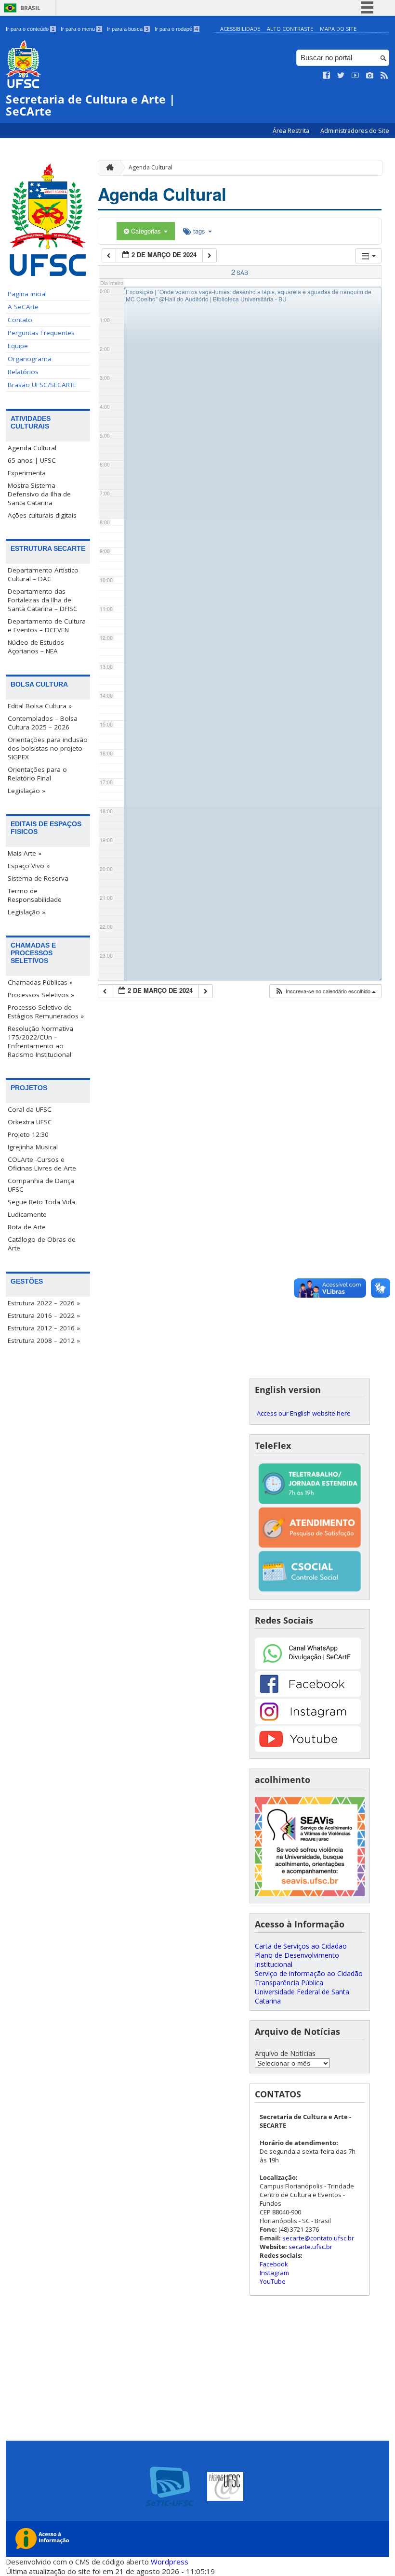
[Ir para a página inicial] (107, 168)
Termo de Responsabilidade (35, 895)
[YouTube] (308, 1749)
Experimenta (27, 473)
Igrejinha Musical (33, 1147)
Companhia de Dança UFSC (41, 1185)
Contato (20, 320)
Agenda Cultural (32, 448)
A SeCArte (23, 307)
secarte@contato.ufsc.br (318, 2238)
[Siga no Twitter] (341, 76)
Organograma (30, 359)
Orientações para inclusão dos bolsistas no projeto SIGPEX (48, 748)
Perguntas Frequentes (41, 333)
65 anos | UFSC (32, 460)
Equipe (18, 346)
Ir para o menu (81, 29)
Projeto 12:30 (28, 1134)
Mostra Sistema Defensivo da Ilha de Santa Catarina (39, 494)
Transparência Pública (289, 1983)
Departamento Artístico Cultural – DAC (43, 574)
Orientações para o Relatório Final (37, 774)
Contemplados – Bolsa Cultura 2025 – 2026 (43, 723)
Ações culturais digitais (42, 515)
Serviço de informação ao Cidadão (309, 1973)
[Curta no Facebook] (327, 76)
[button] (325, 991)
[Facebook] (308, 1694)
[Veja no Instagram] (370, 76)
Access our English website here (304, 1413)
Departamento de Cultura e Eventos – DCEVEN (47, 625)
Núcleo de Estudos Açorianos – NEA (36, 647)
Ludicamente (27, 1214)
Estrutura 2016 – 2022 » (44, 1315)
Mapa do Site (338, 29)
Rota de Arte (27, 1227)
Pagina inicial (27, 294)
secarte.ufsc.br (310, 2247)
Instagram (274, 2273)
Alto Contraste (290, 29)
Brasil (30, 8)
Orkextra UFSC (30, 1122)
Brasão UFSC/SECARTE (42, 385)
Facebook (274, 2264)
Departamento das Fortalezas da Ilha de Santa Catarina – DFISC (43, 600)
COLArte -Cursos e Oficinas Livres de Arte (42, 1164)
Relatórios (23, 372)
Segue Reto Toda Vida (41, 1202)
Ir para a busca (128, 29)
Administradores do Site (355, 131)
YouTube (273, 2281)
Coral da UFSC (30, 1109)
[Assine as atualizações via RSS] (384, 76)
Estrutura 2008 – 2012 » (44, 1340)
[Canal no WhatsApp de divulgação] (308, 1667)
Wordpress (170, 2562)
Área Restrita (292, 131)
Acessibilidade (240, 29)
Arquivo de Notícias (285, 2053)
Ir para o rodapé (176, 29)
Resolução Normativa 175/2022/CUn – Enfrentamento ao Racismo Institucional (40, 1041)
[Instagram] (308, 1722)
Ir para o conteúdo (30, 29)
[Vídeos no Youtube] (355, 76)
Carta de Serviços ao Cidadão (301, 1946)
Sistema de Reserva (38, 878)
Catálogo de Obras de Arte (42, 1244)
